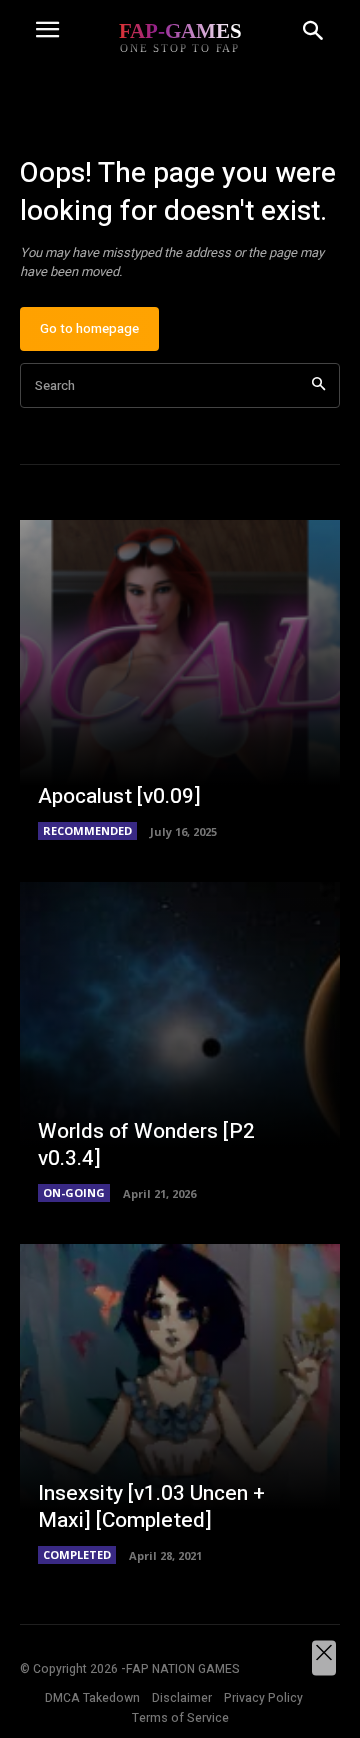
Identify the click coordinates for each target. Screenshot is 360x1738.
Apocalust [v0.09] (119, 796)
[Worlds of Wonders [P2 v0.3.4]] (180, 1042)
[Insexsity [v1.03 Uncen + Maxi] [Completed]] (180, 1404)
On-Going (74, 1192)
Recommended (87, 830)
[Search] (318, 385)
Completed (77, 1554)
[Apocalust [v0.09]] (180, 680)
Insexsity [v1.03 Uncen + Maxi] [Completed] (151, 1507)
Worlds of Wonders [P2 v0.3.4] (146, 1145)
